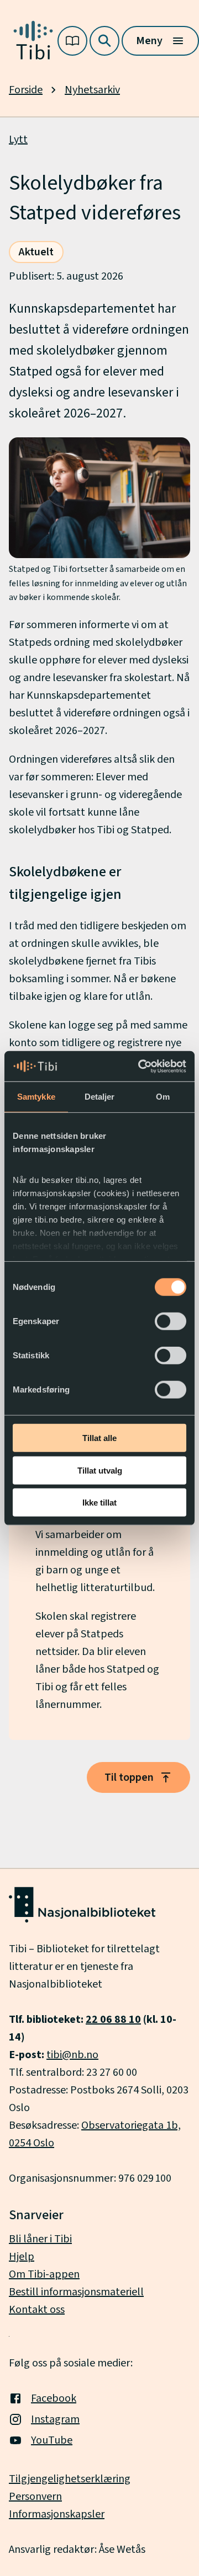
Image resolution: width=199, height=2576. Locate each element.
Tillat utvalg (100, 1470)
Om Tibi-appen (44, 2274)
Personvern (35, 2497)
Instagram (55, 2419)
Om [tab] (163, 1097)
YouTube (52, 2440)
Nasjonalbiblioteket (56, 1984)
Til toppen (129, 1777)
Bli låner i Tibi (40, 2239)
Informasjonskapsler (57, 2514)
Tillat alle (99, 1438)
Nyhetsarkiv (92, 90)
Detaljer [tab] (100, 1097)
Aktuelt (36, 252)
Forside (26, 90)
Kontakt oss (37, 2310)
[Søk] (104, 41)
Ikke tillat (99, 1503)
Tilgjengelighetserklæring (70, 2479)
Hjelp (22, 2257)
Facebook (54, 2398)
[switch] (171, 1321)
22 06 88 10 (113, 2020)
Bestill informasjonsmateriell (76, 2292)
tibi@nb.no (72, 2055)
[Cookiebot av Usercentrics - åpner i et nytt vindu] (140, 1066)
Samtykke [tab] (36, 1097)
